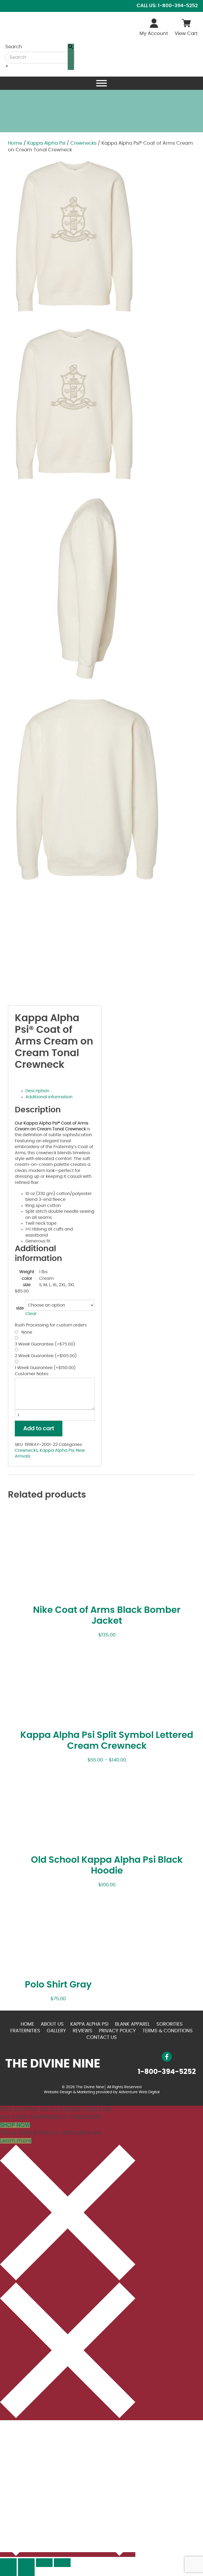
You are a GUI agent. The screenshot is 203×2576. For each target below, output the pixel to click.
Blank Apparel (132, 2024)
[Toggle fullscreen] (44, 2563)
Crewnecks (83, 143)
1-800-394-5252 (167, 2072)
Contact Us (102, 2038)
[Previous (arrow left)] (8, 2571)
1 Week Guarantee (45, 1368)
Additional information (49, 1097)
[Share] (26, 2563)
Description (37, 1091)
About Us (52, 2024)
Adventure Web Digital (139, 2092)
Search (14, 47)
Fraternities (25, 2031)
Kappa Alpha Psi (46, 143)
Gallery (56, 2031)
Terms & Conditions (168, 2031)
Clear (31, 1314)
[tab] (60, 1091)
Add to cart (39, 1429)
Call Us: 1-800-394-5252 (167, 6)
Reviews (82, 2031)
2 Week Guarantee (46, 1356)
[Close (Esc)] (8, 2563)
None (26, 1332)
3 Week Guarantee (45, 1344)
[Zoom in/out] (62, 2563)
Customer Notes (32, 1374)
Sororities (170, 2024)
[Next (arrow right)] (26, 2571)
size (20, 1308)
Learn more (16, 2141)
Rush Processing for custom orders (51, 1325)
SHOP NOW (15, 2125)
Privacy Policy (117, 2031)
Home (15, 143)
